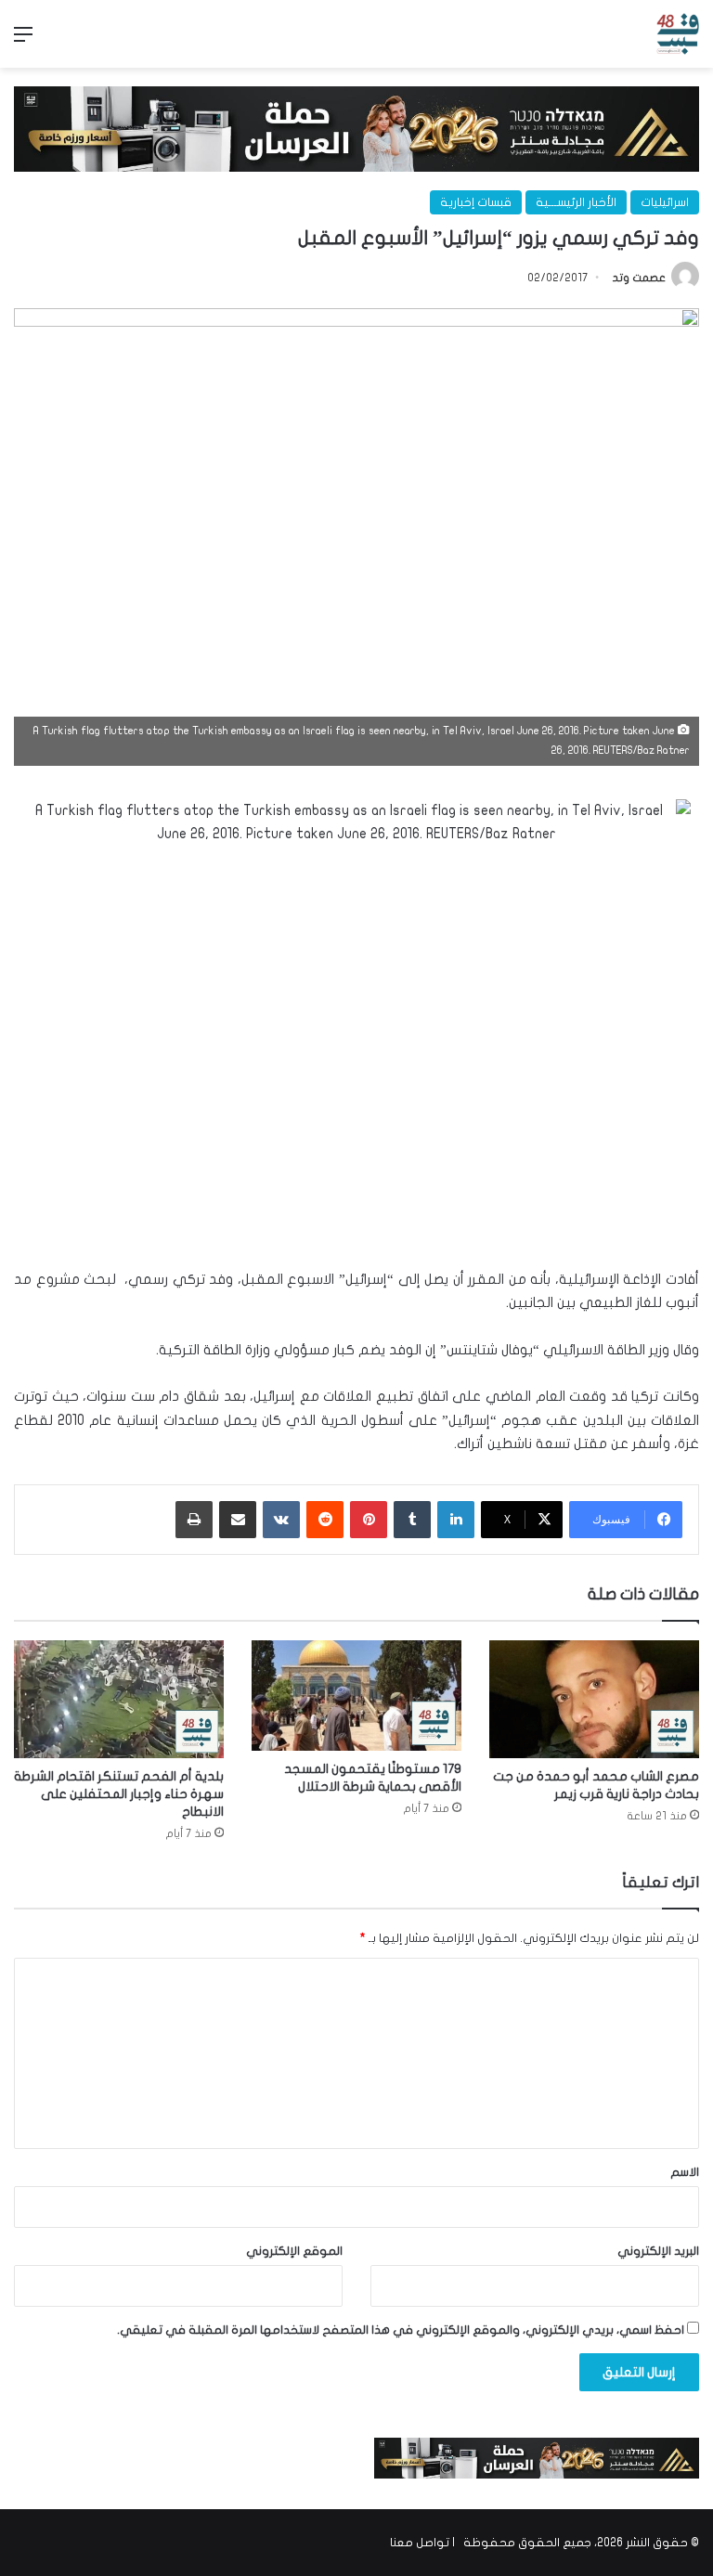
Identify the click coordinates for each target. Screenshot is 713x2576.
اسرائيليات (665, 202)
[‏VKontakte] (281, 1520)
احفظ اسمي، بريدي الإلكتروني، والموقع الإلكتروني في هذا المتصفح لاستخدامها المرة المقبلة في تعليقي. (401, 2330)
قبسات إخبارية (476, 202)
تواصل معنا (420, 2543)
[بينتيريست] (369, 1520)
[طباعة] (194, 1520)
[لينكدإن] (456, 1520)
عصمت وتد (639, 278)
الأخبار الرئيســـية (576, 202)
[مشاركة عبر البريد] (238, 1520)
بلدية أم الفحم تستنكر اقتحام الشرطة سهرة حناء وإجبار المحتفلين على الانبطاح (119, 1794)
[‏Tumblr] (412, 1520)
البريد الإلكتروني (658, 2251)
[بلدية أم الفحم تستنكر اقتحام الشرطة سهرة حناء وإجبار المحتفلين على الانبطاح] (119, 1699)
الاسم (685, 2172)
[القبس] (678, 34)
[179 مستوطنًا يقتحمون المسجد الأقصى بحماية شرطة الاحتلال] (356, 1696)
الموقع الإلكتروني (294, 2251)
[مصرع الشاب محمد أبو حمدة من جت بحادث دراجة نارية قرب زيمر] (594, 1699)
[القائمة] (23, 41)
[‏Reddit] (325, 1520)
